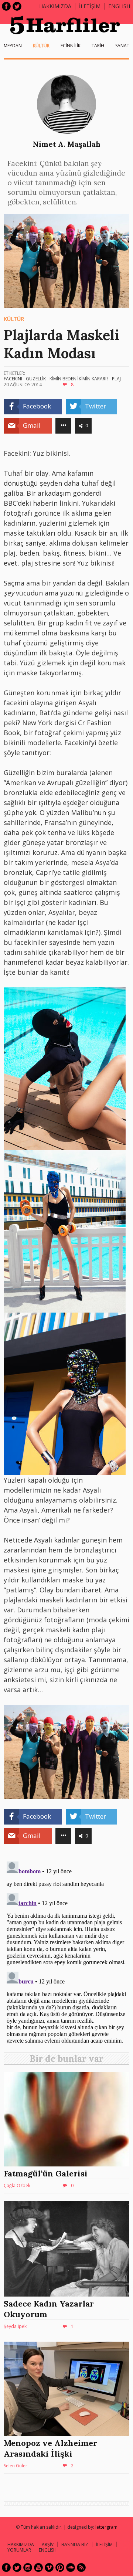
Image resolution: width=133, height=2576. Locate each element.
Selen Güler (16, 2466)
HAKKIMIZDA (21, 2544)
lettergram (106, 2527)
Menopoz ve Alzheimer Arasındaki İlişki (50, 2448)
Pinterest (60, 2567)
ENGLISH (119, 6)
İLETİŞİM (90, 6)
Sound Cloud (71, 2567)
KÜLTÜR (41, 46)
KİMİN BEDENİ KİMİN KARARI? (79, 379)
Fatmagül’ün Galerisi (46, 2173)
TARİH (98, 46)
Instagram (28, 2567)
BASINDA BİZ (75, 2544)
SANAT (122, 46)
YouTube (38, 2567)
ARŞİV (48, 2544)
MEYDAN (13, 46)
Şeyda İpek (15, 2326)
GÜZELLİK (36, 379)
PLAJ (116, 379)
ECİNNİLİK (71, 46)
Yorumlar (19, 2550)
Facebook (6, 6)
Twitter (17, 6)
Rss (81, 2567)
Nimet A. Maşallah (67, 144)
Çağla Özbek (17, 2185)
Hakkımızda (55, 6)
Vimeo (49, 2567)
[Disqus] (66, 1951)
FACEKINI (13, 379)
